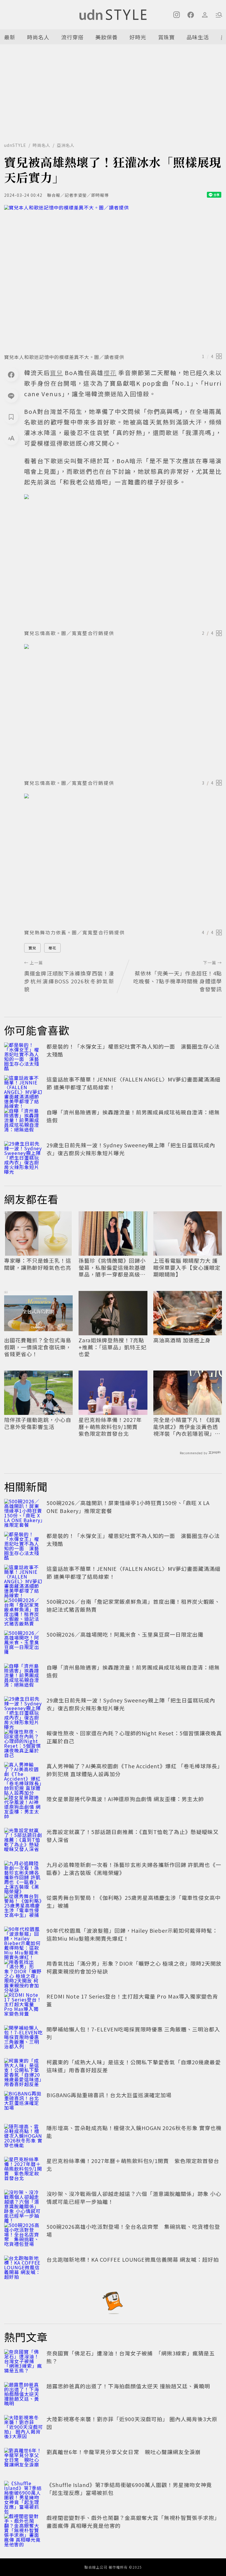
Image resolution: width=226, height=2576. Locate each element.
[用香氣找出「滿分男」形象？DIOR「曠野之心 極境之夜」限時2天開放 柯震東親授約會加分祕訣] (24, 1972)
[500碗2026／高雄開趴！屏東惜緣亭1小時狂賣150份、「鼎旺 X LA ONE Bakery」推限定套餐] (24, 1512)
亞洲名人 (66, 145)
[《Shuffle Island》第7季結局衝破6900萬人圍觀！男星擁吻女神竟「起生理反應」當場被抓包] (24, 2494)
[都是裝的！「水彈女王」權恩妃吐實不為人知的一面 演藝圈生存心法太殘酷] (24, 1055)
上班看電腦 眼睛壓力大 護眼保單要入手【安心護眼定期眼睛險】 (187, 1267)
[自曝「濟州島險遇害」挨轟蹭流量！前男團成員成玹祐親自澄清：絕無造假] (24, 1121)
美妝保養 (107, 37)
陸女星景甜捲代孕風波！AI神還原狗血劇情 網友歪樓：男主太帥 (125, 1799)
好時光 (138, 37)
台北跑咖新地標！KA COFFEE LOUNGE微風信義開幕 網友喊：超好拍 (133, 2259)
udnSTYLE (15, 145)
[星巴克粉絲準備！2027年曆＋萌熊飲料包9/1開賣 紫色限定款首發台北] (24, 2170)
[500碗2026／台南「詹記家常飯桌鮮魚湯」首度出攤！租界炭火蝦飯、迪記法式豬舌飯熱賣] (24, 1611)
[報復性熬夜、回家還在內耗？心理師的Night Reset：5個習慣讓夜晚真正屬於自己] (24, 1742)
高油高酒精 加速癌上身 (182, 1340)
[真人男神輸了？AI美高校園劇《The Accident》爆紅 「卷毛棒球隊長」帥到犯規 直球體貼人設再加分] (24, 1775)
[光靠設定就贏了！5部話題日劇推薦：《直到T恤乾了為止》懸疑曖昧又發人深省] (24, 1841)
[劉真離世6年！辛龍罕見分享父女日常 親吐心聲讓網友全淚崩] (24, 2461)
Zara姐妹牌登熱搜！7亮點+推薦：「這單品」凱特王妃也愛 (113, 1347)
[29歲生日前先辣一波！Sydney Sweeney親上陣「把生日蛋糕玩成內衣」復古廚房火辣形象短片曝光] (24, 1154)
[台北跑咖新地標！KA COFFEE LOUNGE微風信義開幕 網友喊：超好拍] (24, 2268)
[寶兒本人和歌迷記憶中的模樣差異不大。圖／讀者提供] (113, 277)
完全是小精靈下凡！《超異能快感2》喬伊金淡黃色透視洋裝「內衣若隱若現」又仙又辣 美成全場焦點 (187, 1427)
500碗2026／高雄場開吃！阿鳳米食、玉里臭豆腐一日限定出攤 (125, 1634)
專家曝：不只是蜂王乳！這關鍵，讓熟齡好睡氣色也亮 (38, 1264)
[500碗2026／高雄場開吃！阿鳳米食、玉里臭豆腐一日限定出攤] (24, 1643)
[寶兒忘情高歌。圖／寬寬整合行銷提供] (123, 560)
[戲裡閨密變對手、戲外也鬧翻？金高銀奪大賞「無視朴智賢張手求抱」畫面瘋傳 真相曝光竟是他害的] (24, 2527)
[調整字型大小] (11, 438)
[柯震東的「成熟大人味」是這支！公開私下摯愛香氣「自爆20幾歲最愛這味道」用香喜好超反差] (24, 2071)
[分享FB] (11, 375)
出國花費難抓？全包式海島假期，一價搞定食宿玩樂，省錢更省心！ (38, 1347)
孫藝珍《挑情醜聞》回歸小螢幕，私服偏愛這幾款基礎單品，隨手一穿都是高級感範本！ (112, 1267)
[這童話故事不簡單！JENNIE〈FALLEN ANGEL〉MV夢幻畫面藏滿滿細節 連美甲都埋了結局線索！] (24, 1088)
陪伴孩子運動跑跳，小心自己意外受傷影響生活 (38, 1423)
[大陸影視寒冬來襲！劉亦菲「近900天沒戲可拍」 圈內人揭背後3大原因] (24, 2428)
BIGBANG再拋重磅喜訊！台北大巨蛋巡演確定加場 (109, 2095)
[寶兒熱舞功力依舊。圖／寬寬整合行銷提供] (123, 859)
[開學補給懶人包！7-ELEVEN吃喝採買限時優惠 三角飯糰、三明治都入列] (24, 2038)
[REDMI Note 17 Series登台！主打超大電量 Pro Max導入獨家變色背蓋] (24, 2005)
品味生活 (198, 37)
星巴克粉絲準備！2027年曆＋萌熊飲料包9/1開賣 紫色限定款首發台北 (111, 1427)
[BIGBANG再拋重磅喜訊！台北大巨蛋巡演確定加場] (24, 2104)
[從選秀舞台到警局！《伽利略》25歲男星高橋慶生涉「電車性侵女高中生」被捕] (24, 1907)
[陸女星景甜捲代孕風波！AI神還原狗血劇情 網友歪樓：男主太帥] (24, 1808)
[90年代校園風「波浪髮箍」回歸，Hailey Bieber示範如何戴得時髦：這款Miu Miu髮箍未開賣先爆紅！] (24, 1939)
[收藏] (11, 417)
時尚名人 (38, 37)
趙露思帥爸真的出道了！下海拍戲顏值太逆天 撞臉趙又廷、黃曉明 (128, 2386)
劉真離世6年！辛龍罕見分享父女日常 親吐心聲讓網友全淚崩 (124, 2452)
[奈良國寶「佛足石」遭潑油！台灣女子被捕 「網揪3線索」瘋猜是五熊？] (24, 2362)
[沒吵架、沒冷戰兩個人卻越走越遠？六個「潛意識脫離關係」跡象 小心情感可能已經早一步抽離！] (24, 2203)
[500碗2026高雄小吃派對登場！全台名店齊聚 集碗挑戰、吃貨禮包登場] (24, 2236)
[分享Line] (11, 396)
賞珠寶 (166, 37)
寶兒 (32, 948)
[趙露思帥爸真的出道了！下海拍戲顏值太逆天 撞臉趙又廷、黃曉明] (24, 2395)
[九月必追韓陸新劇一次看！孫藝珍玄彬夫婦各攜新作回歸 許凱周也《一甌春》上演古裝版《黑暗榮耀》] (24, 1874)
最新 (10, 37)
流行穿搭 (72, 37)
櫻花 (52, 948)
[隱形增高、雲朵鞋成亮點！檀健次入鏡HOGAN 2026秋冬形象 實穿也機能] (24, 2137)
